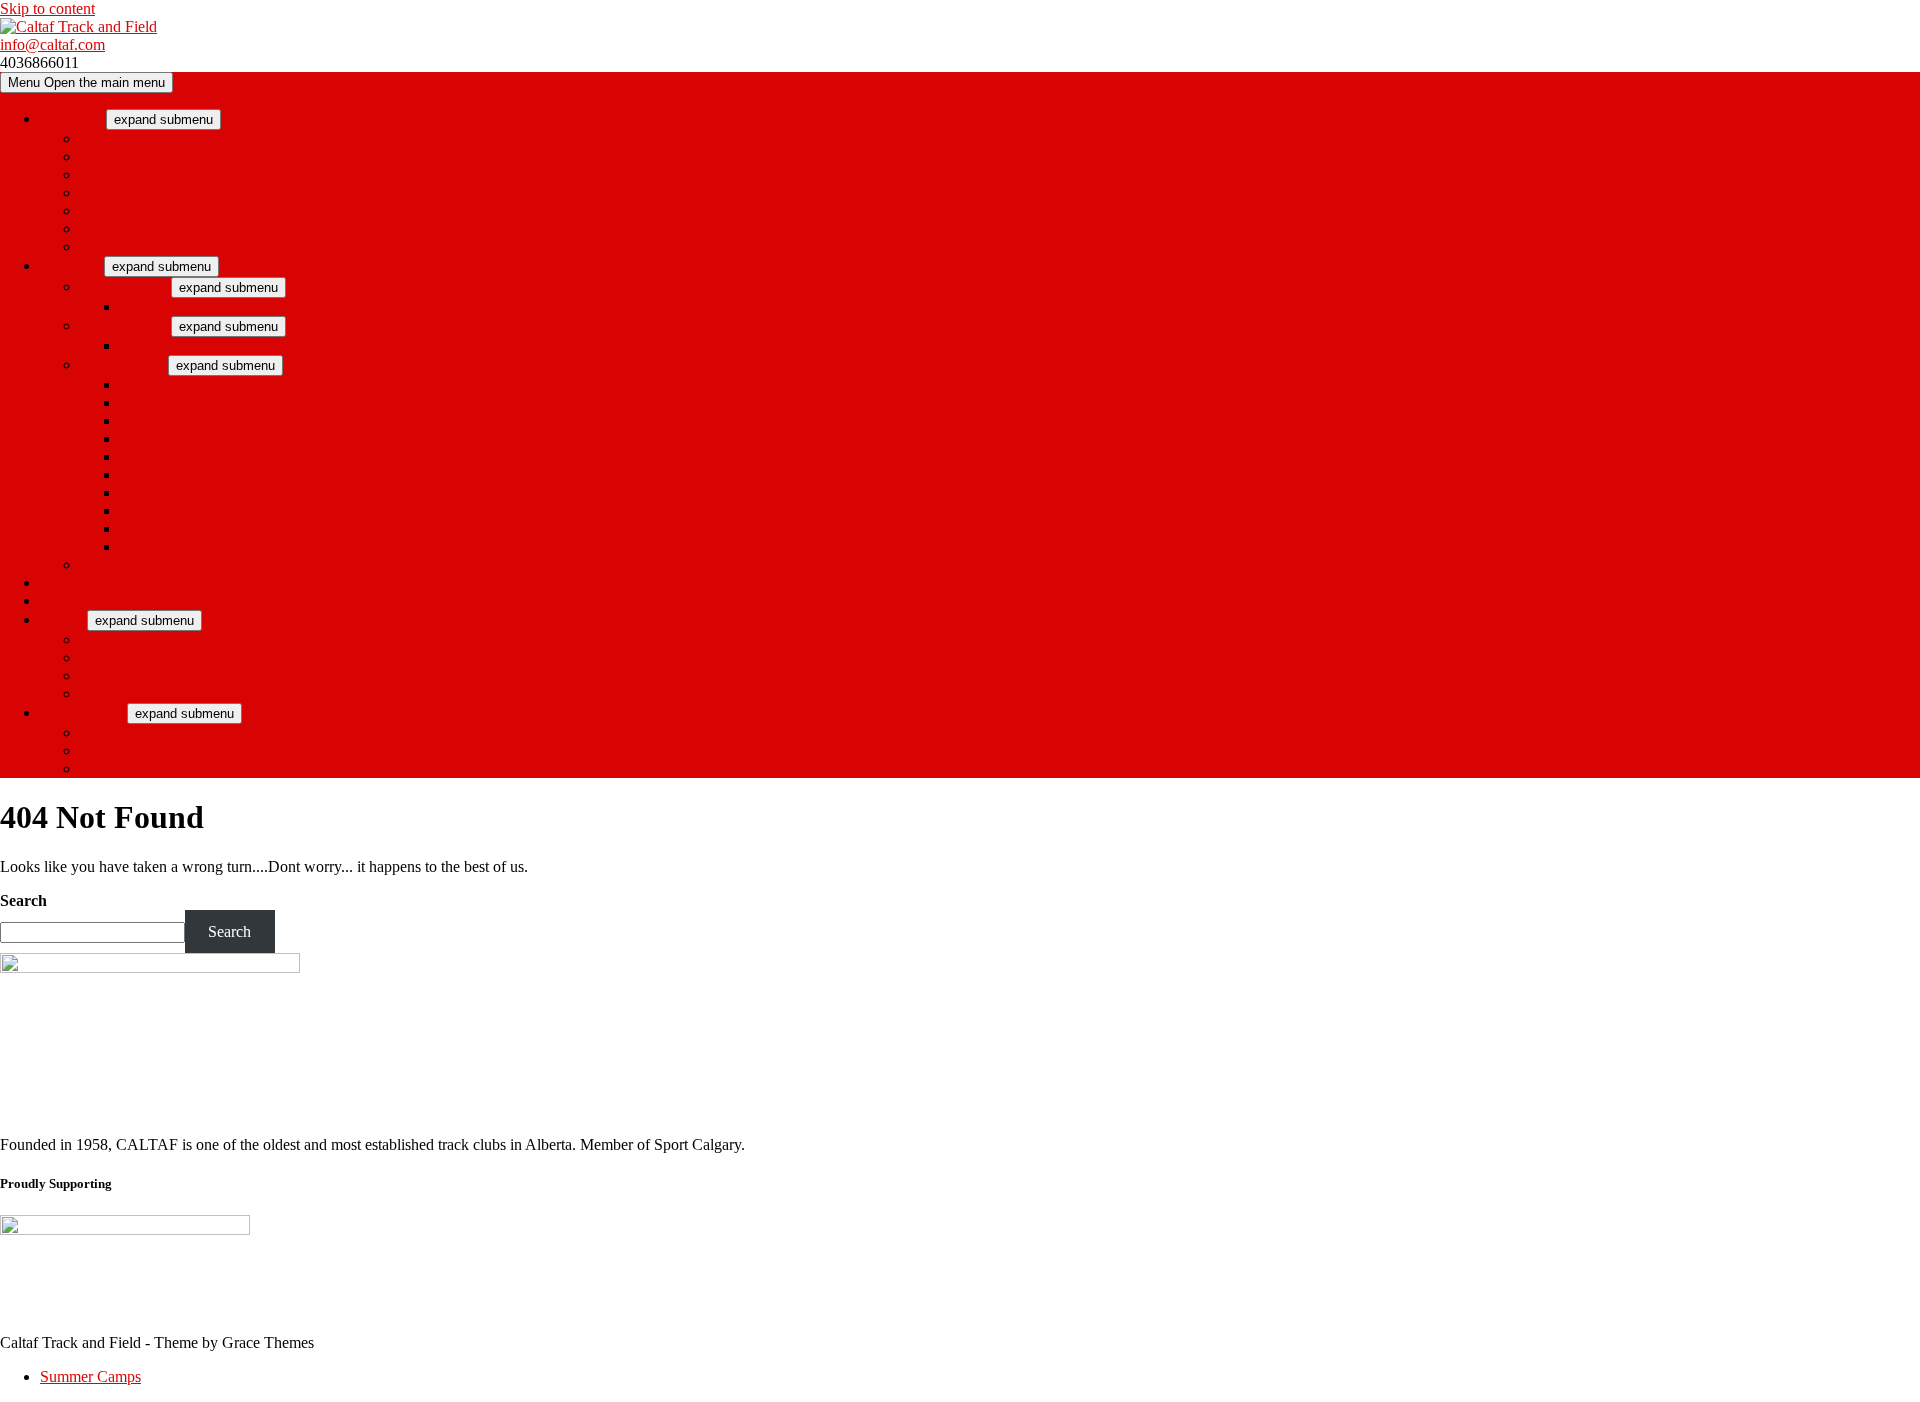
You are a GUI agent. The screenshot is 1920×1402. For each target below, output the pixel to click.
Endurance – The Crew (194, 510)
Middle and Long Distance (204, 492)
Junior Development (184, 345)
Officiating (114, 732)
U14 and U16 (123, 325)
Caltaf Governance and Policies (179, 192)
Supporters (114, 768)
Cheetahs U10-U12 (181, 306)
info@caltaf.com (52, 44)
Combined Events (176, 420)
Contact (104, 246)
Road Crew (156, 528)
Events (61, 619)
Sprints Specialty (173, 402)
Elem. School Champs (150, 675)
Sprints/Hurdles (169, 384)
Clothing (107, 138)
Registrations (81, 582)
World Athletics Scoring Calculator (190, 228)
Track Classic (122, 639)
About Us (71, 118)
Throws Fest (119, 657)
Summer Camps (130, 564)
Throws (144, 456)
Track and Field (129, 156)
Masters (144, 546)
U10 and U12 (123, 286)
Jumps (140, 438)
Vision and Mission (141, 174)
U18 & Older (122, 364)
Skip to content (47, 8)
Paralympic (155, 474)
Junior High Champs (145, 693)
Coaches (67, 600)
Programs (70, 265)
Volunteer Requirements (156, 750)
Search (23, 900)
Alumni (104, 210)
